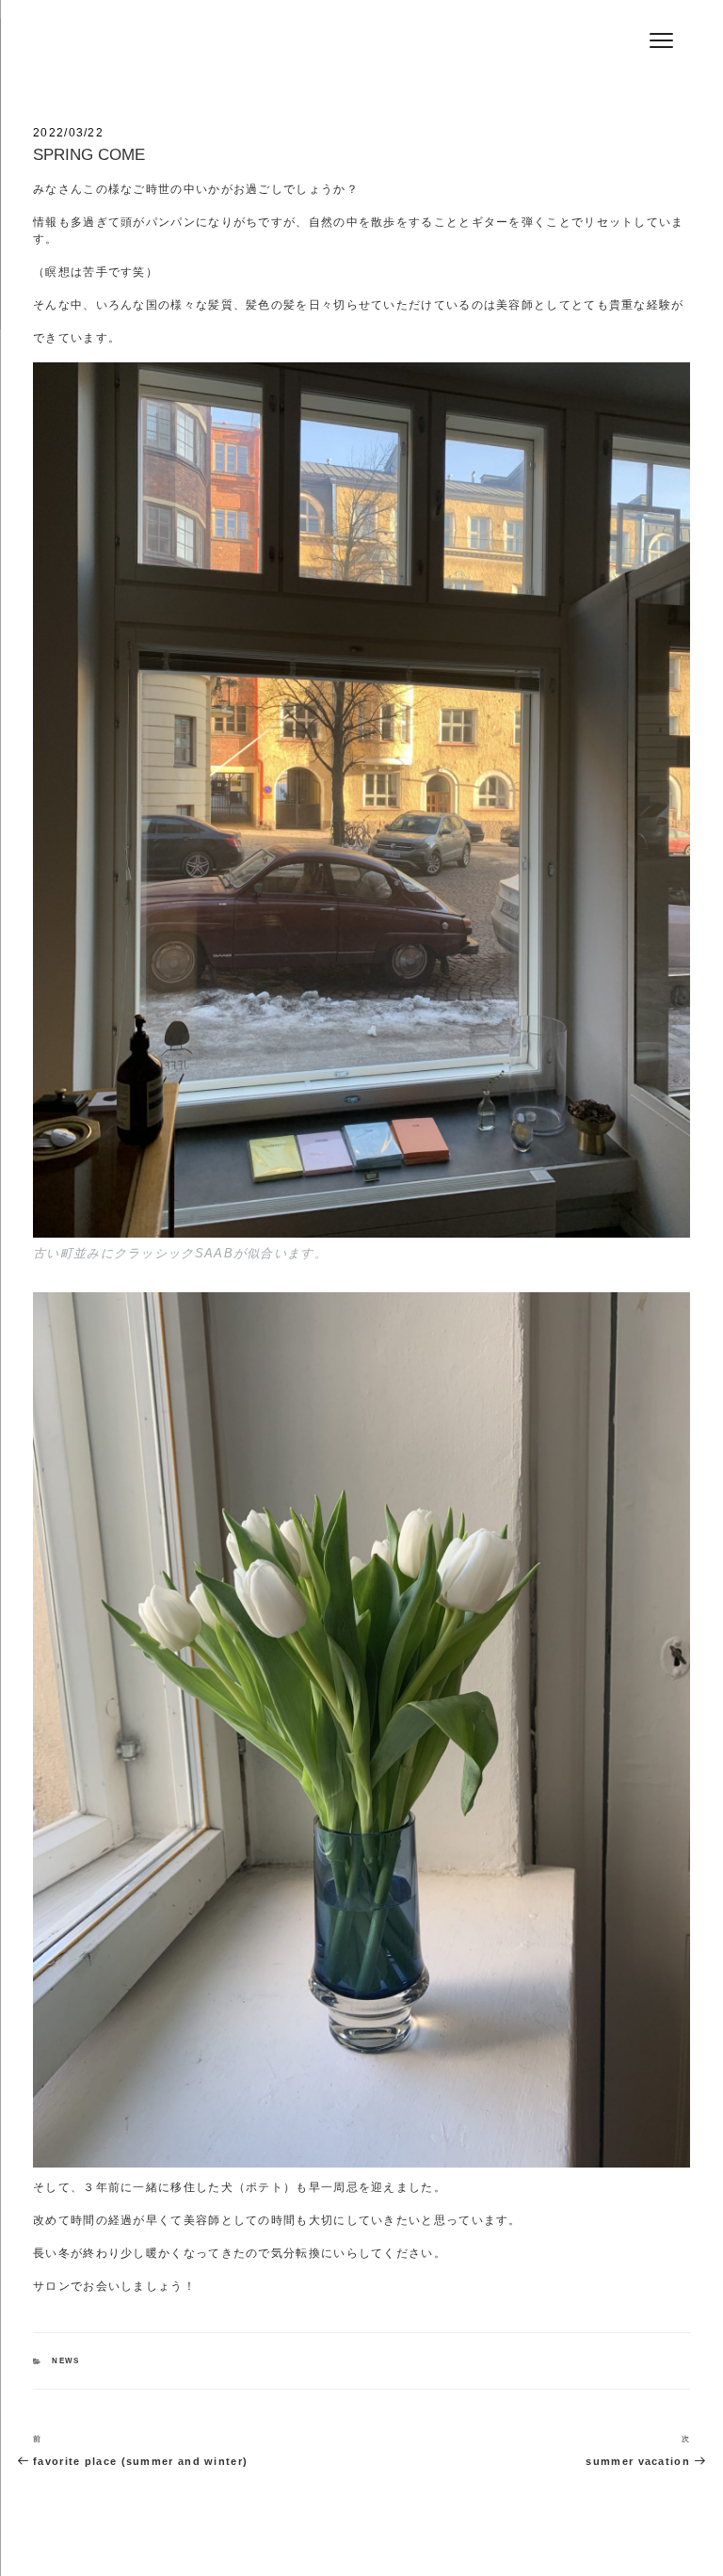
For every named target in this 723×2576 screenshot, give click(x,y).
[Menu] (661, 40)
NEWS (65, 2361)
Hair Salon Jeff (152, 48)
